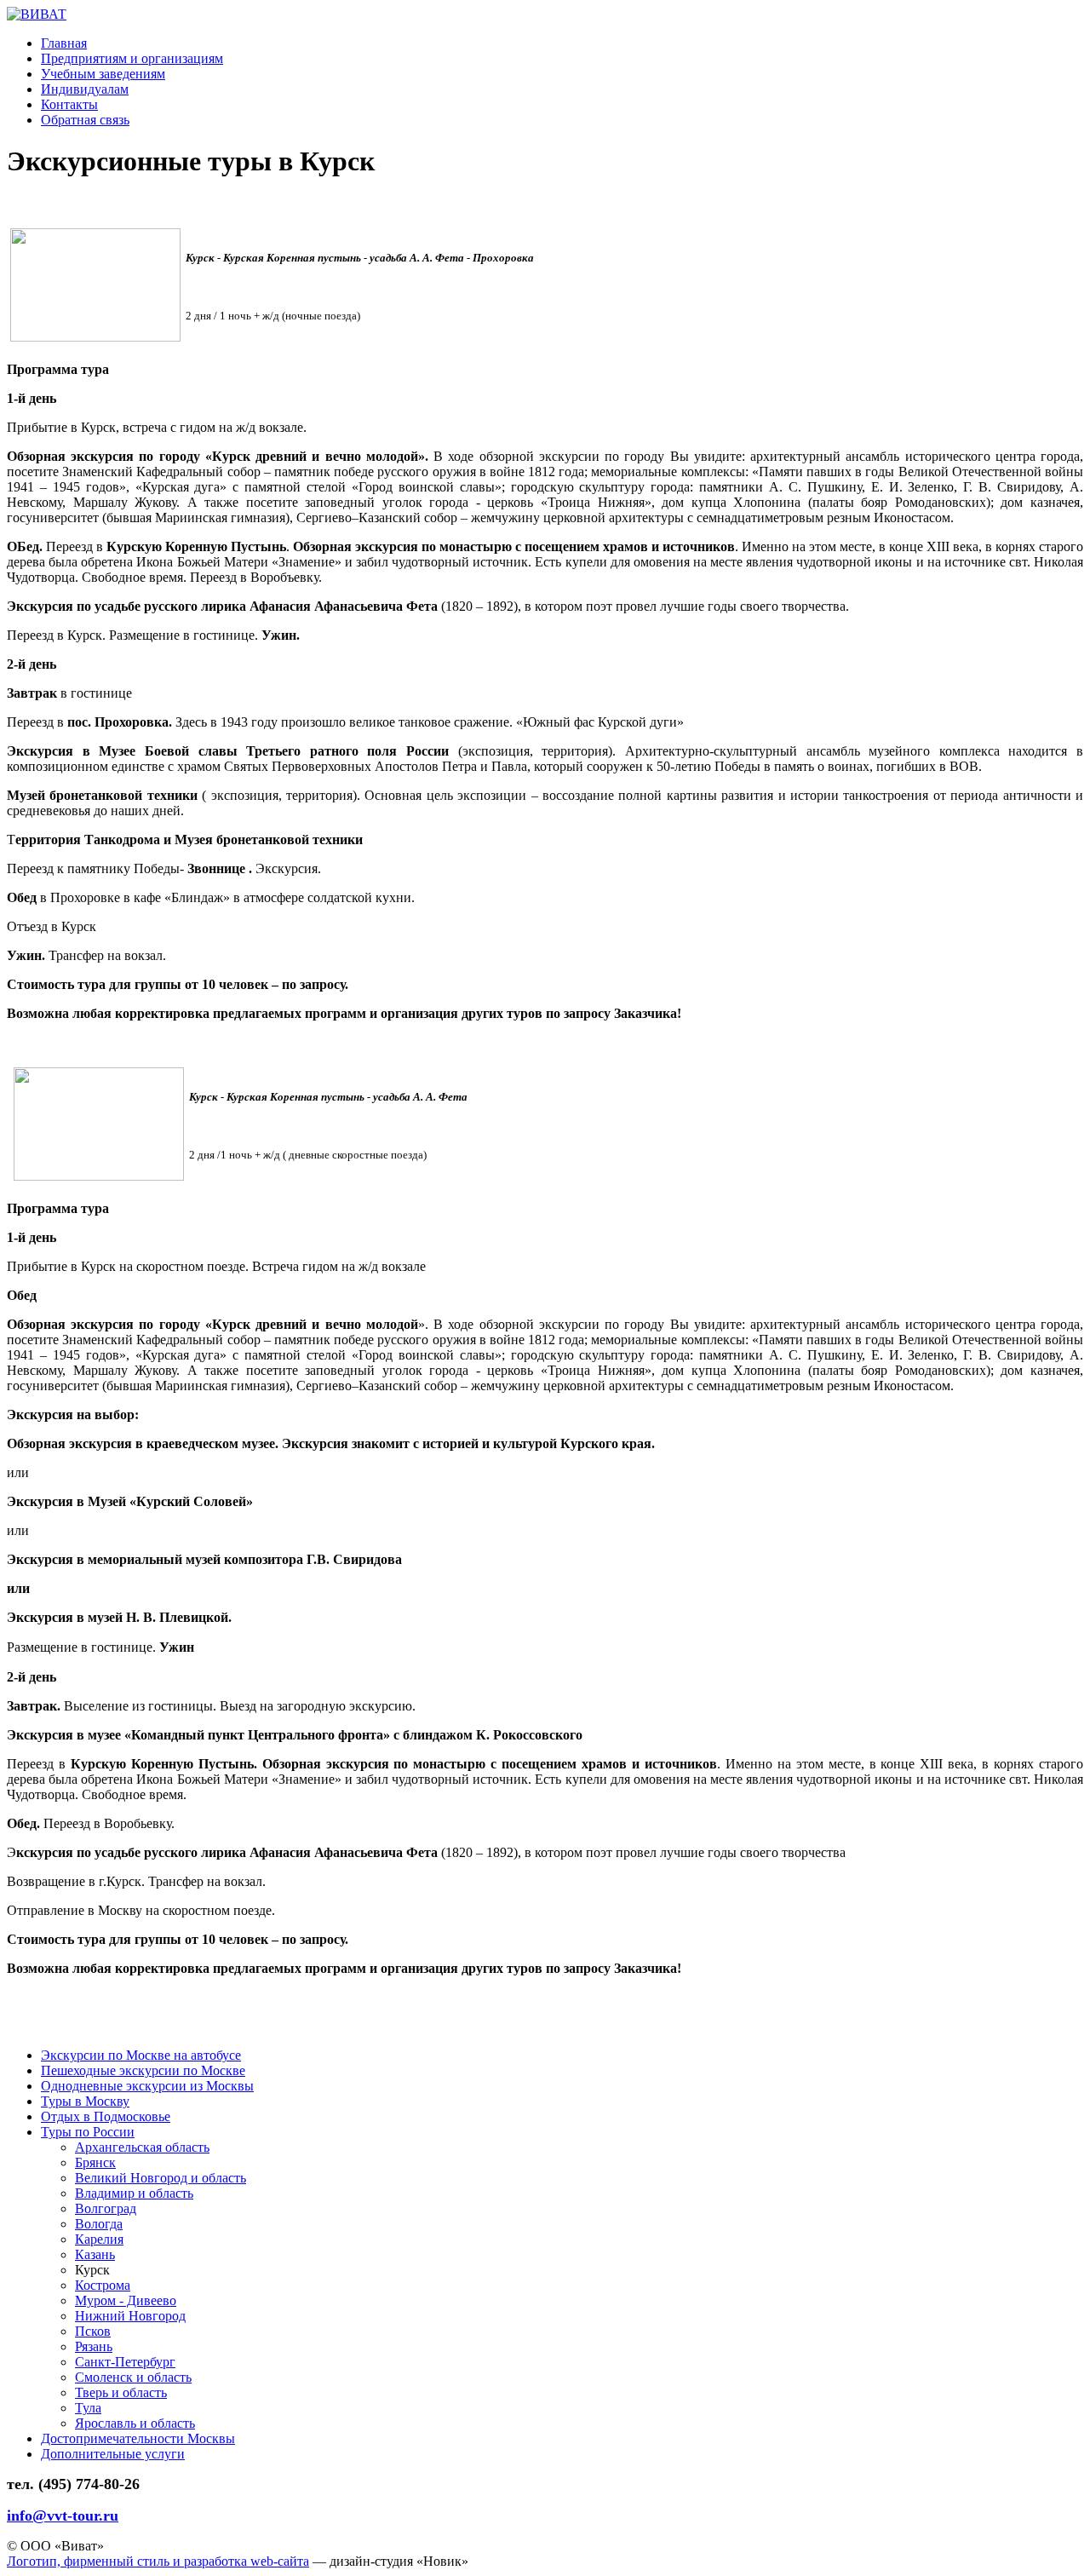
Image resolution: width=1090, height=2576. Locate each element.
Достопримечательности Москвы (138, 2438)
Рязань (94, 2346)
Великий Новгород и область (161, 2178)
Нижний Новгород (130, 2316)
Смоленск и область (133, 2377)
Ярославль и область (135, 2423)
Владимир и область (134, 2193)
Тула (88, 2408)
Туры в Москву (85, 2101)
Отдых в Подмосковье (106, 2116)
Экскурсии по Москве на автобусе (141, 2055)
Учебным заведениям (103, 74)
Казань (95, 2254)
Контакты (69, 104)
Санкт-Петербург (125, 2362)
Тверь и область (121, 2392)
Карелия (99, 2239)
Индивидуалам (85, 89)
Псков (93, 2331)
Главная (64, 43)
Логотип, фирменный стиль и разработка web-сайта (158, 2561)
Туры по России (88, 2132)
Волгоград (106, 2208)
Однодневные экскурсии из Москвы (147, 2086)
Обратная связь (85, 120)
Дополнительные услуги (113, 2454)
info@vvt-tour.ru (63, 2516)
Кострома (103, 2285)
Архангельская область (142, 2147)
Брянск (95, 2162)
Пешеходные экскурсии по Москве (143, 2070)
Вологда (99, 2224)
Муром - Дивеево (126, 2300)
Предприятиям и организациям (132, 58)
